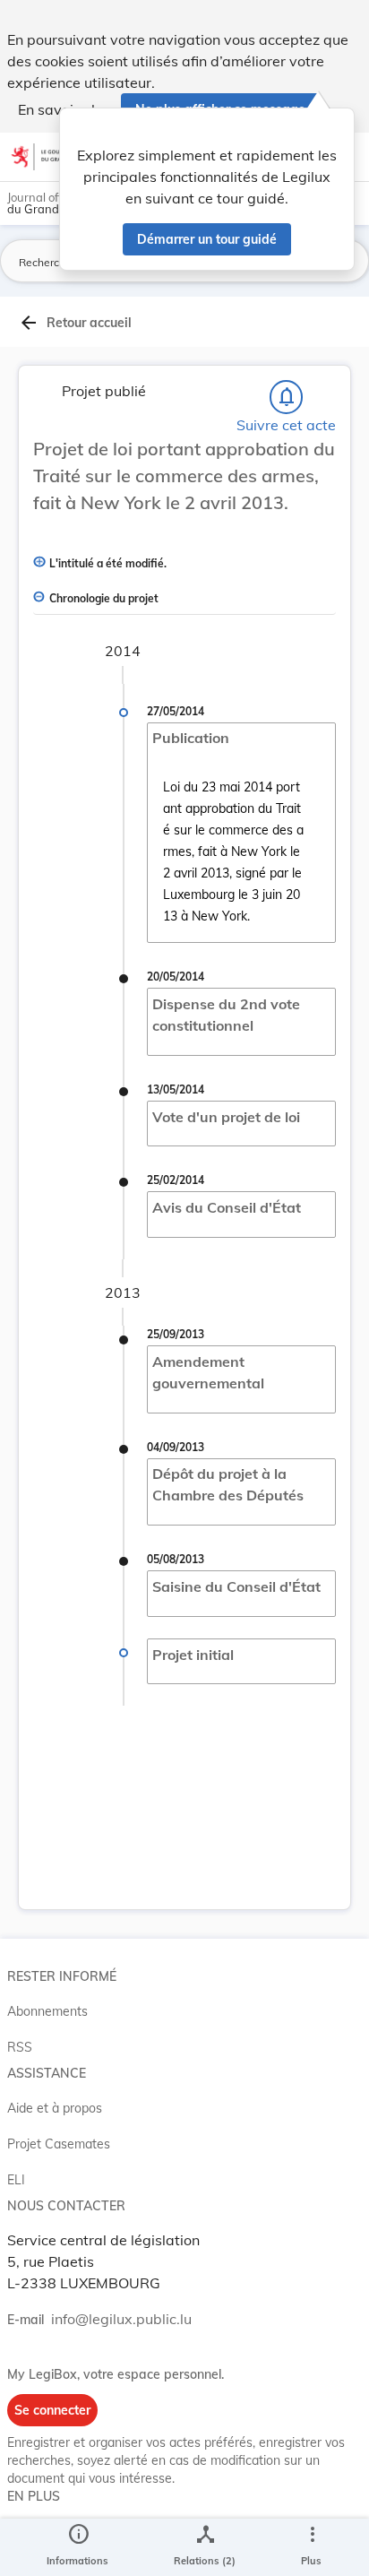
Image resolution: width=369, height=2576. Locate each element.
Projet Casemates (59, 2144)
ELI (16, 2180)
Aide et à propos (55, 2108)
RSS (20, 2047)
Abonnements (47, 2011)
